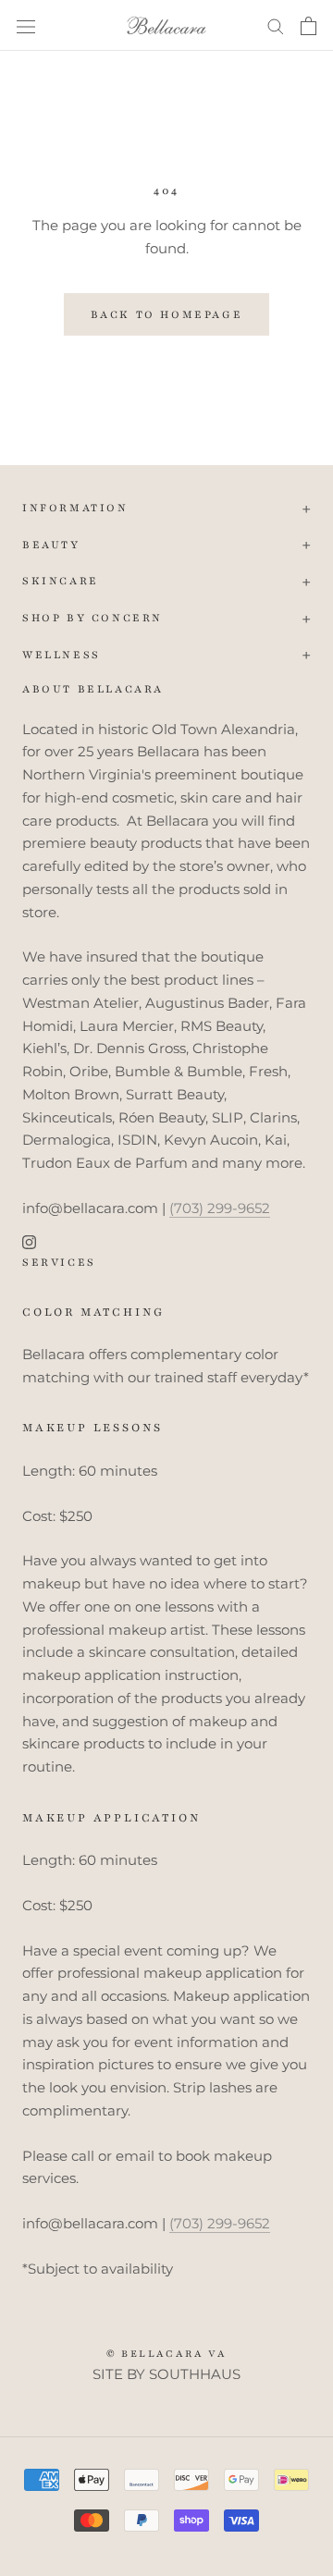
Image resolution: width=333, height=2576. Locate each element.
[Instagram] (29, 1242)
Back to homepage (167, 314)
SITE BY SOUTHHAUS (166, 2374)
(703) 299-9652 (220, 1208)
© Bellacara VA (167, 2354)
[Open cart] (308, 26)
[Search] (276, 26)
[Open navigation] (26, 26)
